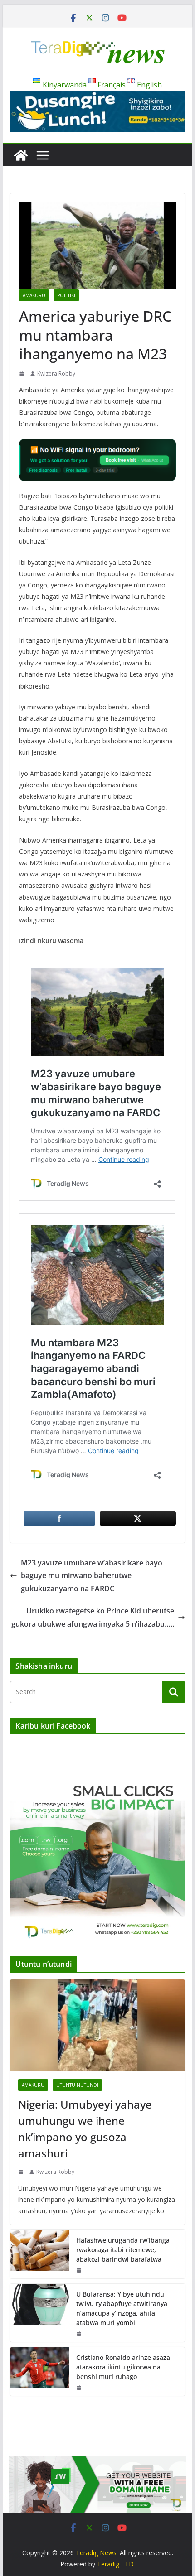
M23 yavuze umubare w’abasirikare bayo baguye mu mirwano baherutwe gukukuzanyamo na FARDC (92, 1576)
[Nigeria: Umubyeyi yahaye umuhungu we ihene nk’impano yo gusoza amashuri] (97, 2025)
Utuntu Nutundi (77, 2085)
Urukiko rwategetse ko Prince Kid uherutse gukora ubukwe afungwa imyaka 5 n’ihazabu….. (93, 1617)
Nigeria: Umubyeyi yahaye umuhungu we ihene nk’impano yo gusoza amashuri (85, 2129)
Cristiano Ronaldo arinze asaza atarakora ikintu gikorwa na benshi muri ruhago (123, 2367)
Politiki (66, 295)
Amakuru (34, 295)
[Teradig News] (21, 155)
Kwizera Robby (56, 373)
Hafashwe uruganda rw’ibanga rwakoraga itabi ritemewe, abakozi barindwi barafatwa (123, 2250)
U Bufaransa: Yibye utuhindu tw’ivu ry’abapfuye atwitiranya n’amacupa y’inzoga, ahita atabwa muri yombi (122, 2308)
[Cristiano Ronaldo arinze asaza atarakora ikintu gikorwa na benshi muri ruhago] (39, 2371)
